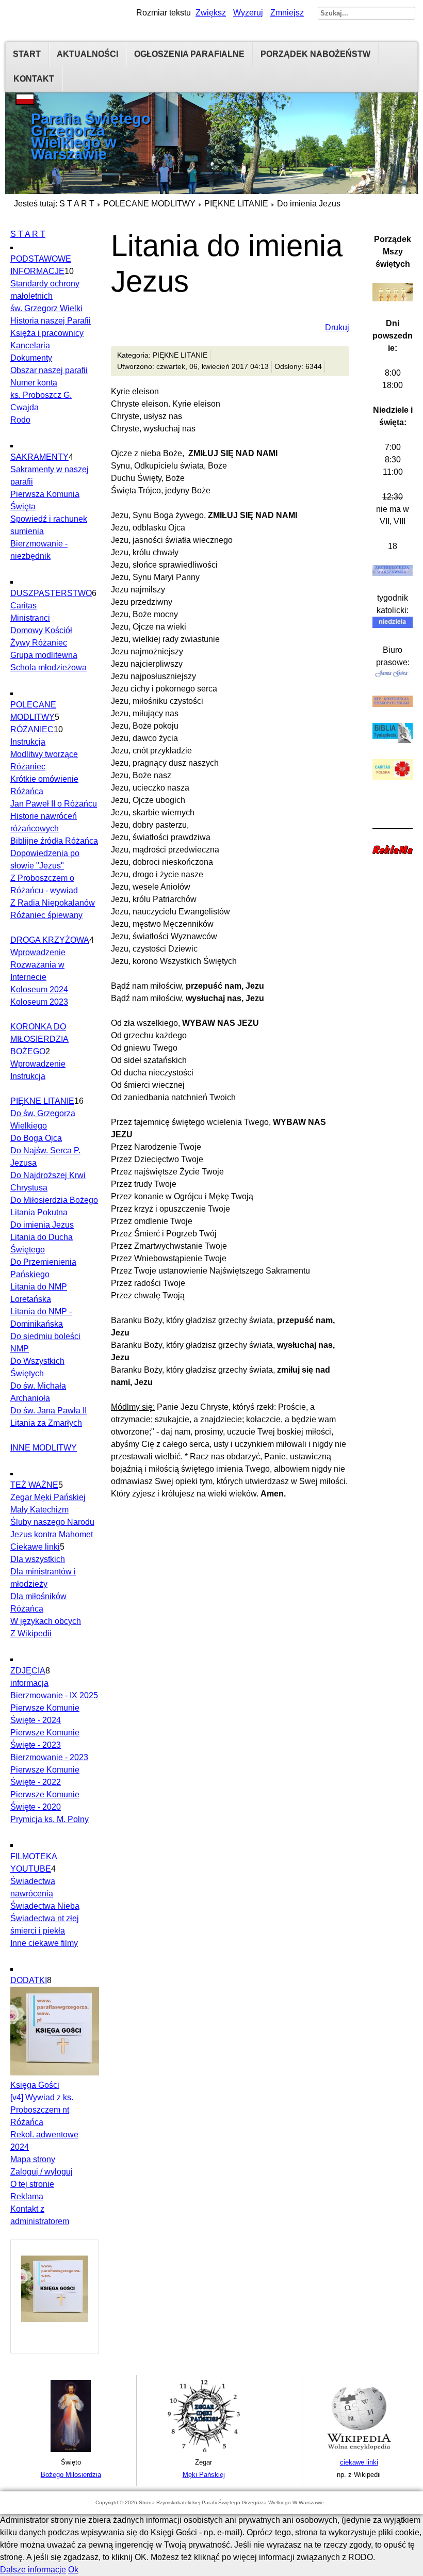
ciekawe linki (359, 2462)
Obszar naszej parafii (49, 370)
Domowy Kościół (41, 630)
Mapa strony (33, 2159)
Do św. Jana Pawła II (48, 1411)
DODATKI (29, 1980)
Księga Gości (35, 2085)
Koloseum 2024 (39, 989)
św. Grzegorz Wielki (46, 308)
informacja (29, 1683)
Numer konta (34, 383)
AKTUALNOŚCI (87, 54)
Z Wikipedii (31, 1633)
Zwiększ (211, 13)
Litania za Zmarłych (46, 1423)
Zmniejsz (287, 13)
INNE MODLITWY (44, 1448)
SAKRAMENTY (39, 457)
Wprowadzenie (38, 952)
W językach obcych (46, 1621)
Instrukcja (28, 742)
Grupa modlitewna (44, 655)
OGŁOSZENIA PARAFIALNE (189, 54)
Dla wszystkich (38, 1559)
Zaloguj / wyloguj (42, 2172)
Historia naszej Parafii (51, 321)
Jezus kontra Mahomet (52, 1534)
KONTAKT (34, 79)
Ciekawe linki (35, 1547)
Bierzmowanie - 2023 (49, 1757)
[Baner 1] (71, 2450)
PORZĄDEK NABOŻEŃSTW (315, 54)
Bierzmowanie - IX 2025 (54, 1695)
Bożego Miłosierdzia (71, 2475)
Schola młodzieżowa (48, 667)
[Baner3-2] (359, 2450)
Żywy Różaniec (39, 643)
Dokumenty (31, 358)
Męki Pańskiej (204, 2475)
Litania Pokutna (39, 1212)
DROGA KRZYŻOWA (50, 940)
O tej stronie (32, 2184)
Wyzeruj (248, 13)
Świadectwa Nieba (45, 1906)
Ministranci (30, 618)
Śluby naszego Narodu (52, 1522)
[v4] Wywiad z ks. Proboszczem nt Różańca (42, 2110)
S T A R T (77, 204)
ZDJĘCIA (28, 1671)
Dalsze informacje (33, 2570)
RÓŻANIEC (32, 729)
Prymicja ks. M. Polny (50, 1819)
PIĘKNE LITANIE (236, 204)
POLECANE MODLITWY (149, 204)
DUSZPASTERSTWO (51, 593)
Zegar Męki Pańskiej (48, 1497)
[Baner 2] (204, 2450)
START (27, 54)
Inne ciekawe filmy (44, 1943)
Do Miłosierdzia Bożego (54, 1200)
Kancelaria (30, 345)
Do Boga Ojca (36, 1138)
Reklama (27, 2196)
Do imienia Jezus (42, 1225)
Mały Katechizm (39, 1510)
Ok (73, 2570)
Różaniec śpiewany (46, 915)
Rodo (20, 420)
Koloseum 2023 (39, 1002)
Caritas (23, 606)
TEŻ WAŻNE (34, 1485)
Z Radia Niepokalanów (53, 903)
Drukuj (337, 327)
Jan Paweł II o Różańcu (54, 804)
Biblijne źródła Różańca (54, 841)
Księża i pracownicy (47, 333)
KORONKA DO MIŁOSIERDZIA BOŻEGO (39, 1039)
